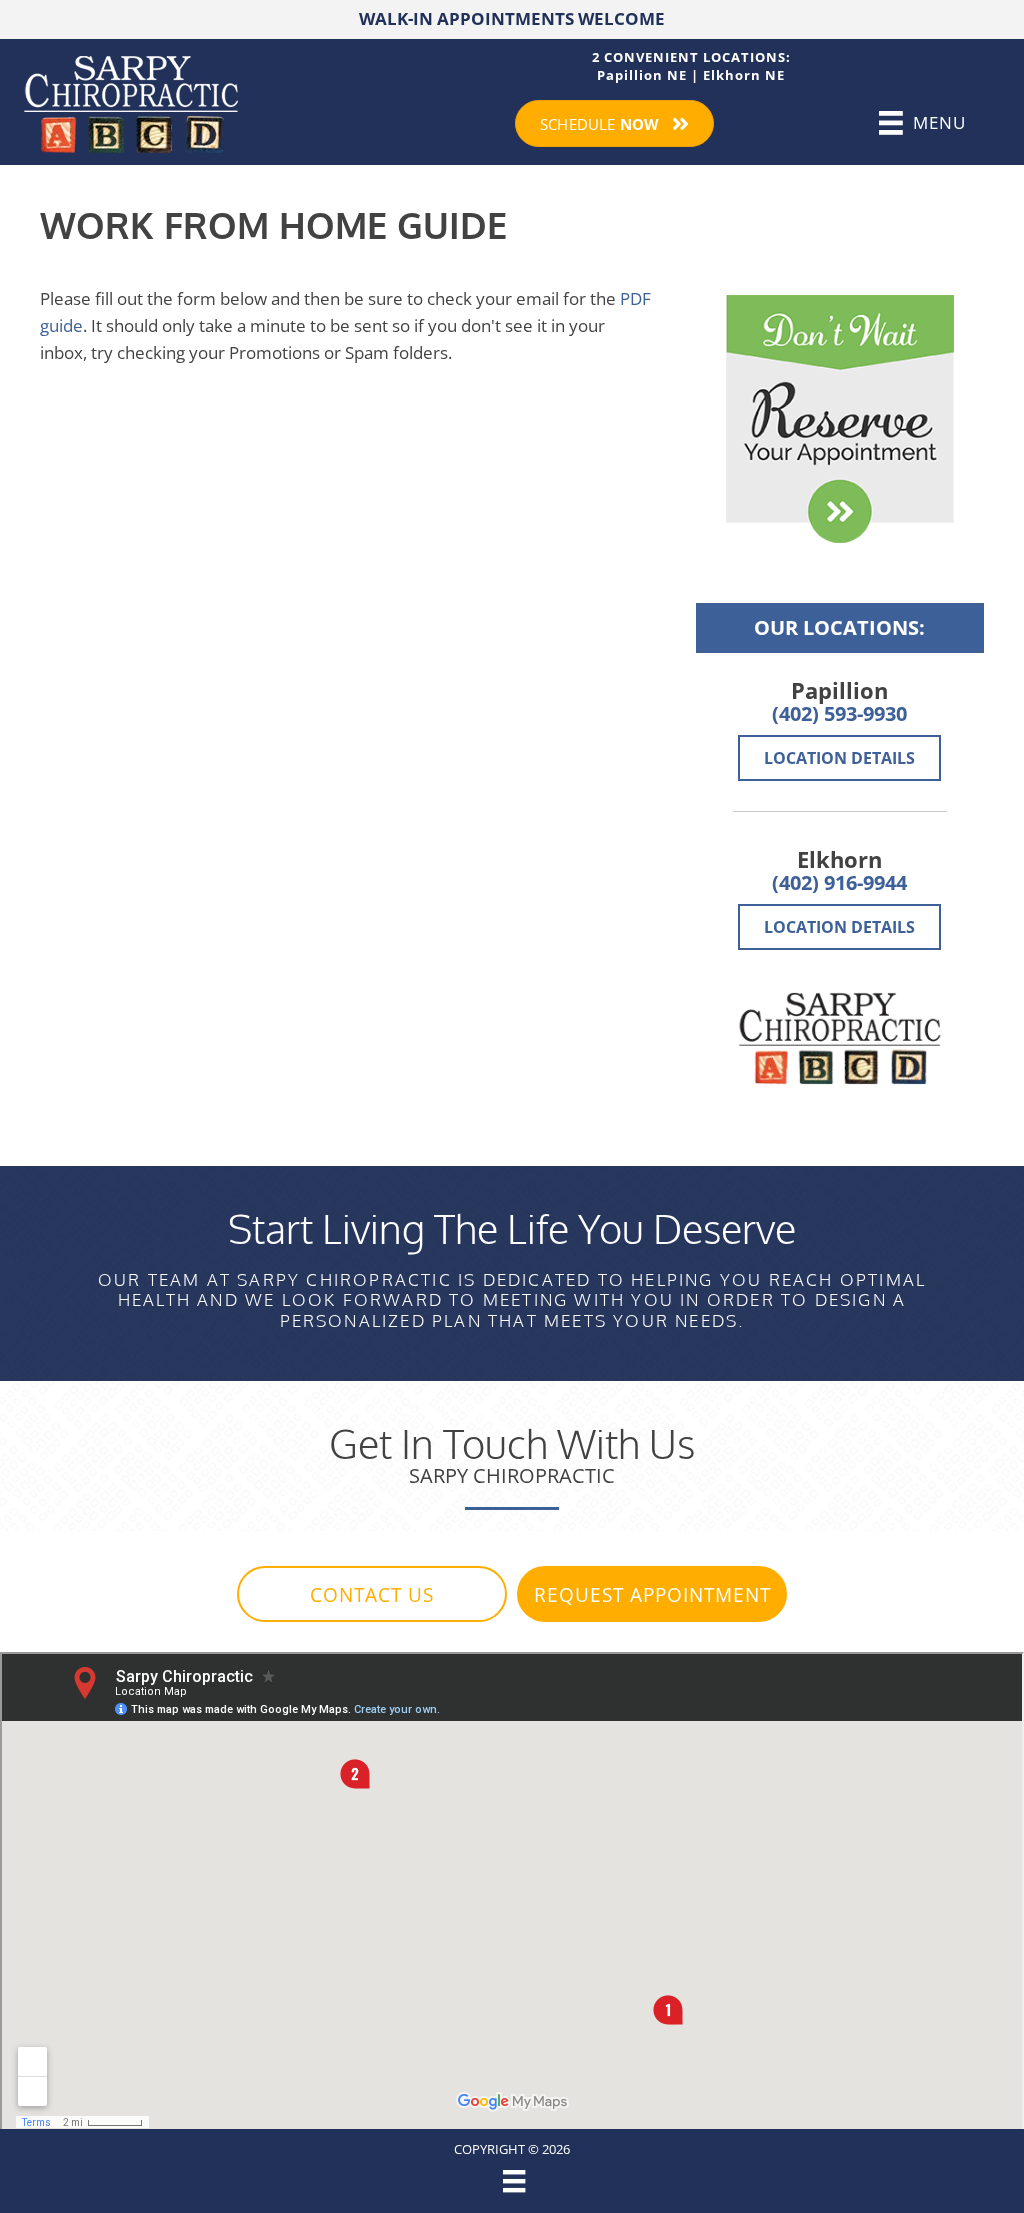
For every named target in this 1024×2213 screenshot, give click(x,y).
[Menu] (511, 2181)
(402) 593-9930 (839, 713)
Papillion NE (642, 75)
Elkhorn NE (744, 75)
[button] (372, 1594)
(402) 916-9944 (839, 882)
